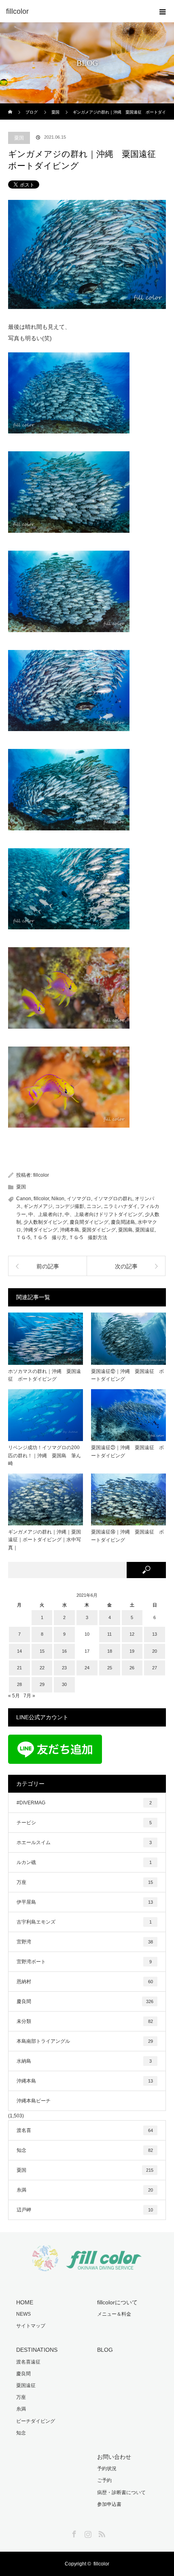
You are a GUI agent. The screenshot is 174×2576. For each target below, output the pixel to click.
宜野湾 (85, 1942)
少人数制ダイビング (45, 1222)
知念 (85, 2150)
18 (110, 1651)
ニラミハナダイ (121, 1206)
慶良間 (85, 2001)
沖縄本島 (70, 1230)
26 (132, 1668)
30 (64, 1684)
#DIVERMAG (84, 1803)
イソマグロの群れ (113, 1199)
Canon (24, 1199)
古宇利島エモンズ (84, 1922)
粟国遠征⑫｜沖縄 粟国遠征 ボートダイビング (127, 1375)
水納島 (84, 2061)
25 (110, 1668)
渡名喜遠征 (28, 2362)
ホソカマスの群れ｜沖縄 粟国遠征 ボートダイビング (45, 1375)
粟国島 (125, 1230)
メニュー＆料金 (114, 2314)
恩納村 (85, 1982)
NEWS (23, 2314)
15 (42, 1651)
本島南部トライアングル (85, 2041)
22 (42, 1668)
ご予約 (104, 2480)
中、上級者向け (45, 1214)
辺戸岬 (85, 2210)
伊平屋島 (85, 1902)
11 (109, 1634)
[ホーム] (11, 106)
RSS (101, 2533)
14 (19, 1651)
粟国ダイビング (99, 1230)
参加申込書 (109, 2504)
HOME (25, 2302)
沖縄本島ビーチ (34, 2101)
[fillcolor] (75, 11)
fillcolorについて (117, 2302)
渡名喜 (85, 2130)
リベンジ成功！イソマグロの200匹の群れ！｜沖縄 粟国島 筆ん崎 (45, 1455)
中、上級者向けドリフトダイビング (104, 1214)
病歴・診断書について (121, 2492)
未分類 (85, 2021)
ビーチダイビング (36, 2421)
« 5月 (14, 1696)
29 (42, 1684)
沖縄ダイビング (40, 1230)
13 (155, 1634)
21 (19, 1668)
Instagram (87, 2533)
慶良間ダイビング (89, 1222)
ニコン (94, 1206)
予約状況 (107, 2469)
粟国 (19, 138)
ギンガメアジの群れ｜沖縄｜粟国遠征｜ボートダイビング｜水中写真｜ (45, 1540)
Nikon (58, 1199)
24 (87, 1668)
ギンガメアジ (38, 1206)
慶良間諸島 (123, 1222)
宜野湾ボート (84, 1962)
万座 (85, 1882)
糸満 (85, 2190)
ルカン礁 (84, 1862)
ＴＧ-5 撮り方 (50, 1238)
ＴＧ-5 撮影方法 (88, 1238)
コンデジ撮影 (70, 1206)
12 (132, 1634)
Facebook (73, 2533)
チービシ (84, 1823)
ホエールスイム (84, 1842)
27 (155, 1668)
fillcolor (41, 1175)
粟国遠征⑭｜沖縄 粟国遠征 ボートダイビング (127, 1536)
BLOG (105, 2350)
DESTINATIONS (37, 2350)
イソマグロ (79, 1199)
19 (132, 1651)
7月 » (29, 1696)
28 (19, 1684)
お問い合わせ (114, 2457)
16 (64, 1651)
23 (64, 1668)
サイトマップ (31, 2326)
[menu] (163, 11)
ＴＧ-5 (23, 1238)
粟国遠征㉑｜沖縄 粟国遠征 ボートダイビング (127, 1451)
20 (155, 1651)
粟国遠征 (145, 1230)
